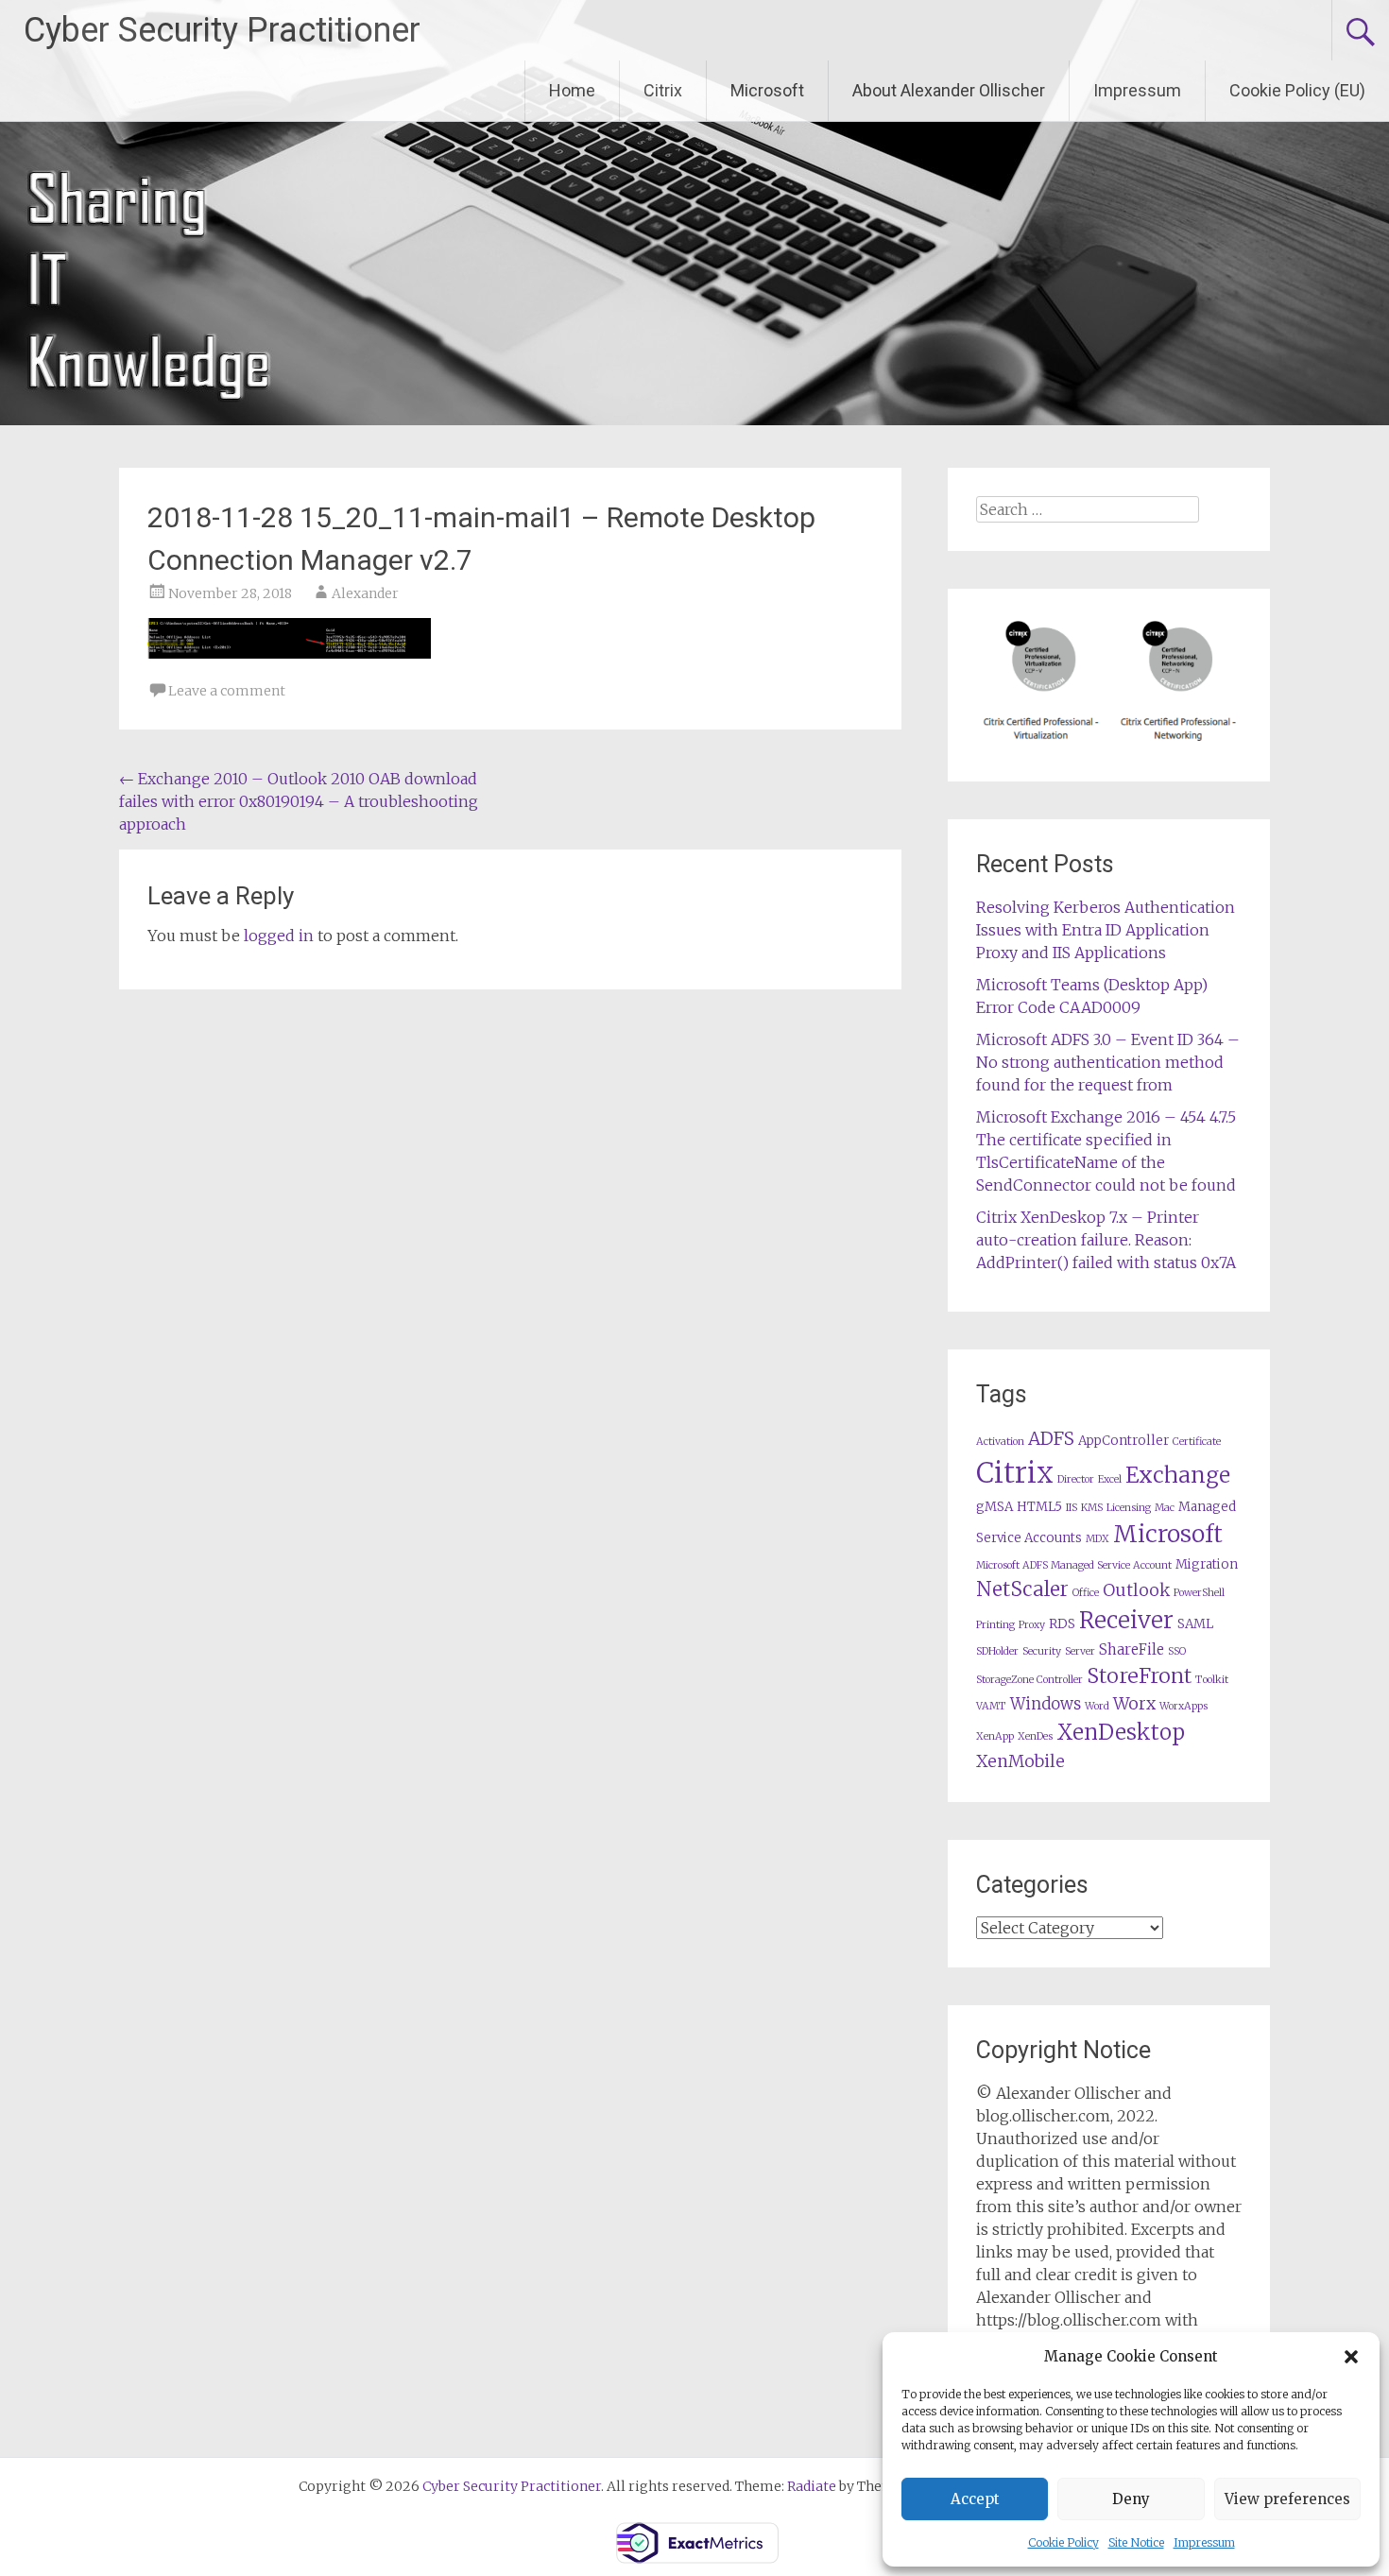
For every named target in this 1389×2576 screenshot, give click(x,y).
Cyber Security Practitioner (222, 30)
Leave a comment (227, 691)
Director (1076, 1479)
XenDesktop (1121, 1732)
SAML (1195, 1624)
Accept (975, 2499)
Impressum (1204, 2542)
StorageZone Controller (1029, 1680)
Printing (995, 1625)
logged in (279, 936)
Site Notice (1136, 2542)
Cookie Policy (1063, 2542)
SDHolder (997, 1651)
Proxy (1032, 1625)
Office (1086, 1593)
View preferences (1287, 2499)
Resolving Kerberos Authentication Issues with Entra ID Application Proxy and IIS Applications (1106, 930)
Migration (1207, 1564)
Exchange (1178, 1475)
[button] (1351, 2357)
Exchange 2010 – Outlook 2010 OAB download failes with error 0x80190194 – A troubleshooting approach (299, 801)
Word (1097, 1706)
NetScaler (1022, 1589)
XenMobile (1020, 1761)
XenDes (1035, 1736)
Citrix (663, 90)
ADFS (1051, 1439)
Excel (1110, 1479)
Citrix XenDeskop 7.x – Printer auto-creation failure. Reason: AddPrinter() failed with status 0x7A (1106, 1240)
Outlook (1136, 1590)
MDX (1097, 1539)
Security (1042, 1651)
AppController (1123, 1441)
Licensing (1129, 1508)
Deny (1131, 2499)
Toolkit (1212, 1680)
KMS (1092, 1508)
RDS (1062, 1624)
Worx (1134, 1704)
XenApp (995, 1736)
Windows (1046, 1704)
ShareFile (1132, 1649)
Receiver (1126, 1620)
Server (1080, 1651)
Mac (1165, 1508)
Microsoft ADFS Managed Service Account (1074, 1565)
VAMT (991, 1706)
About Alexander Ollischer (949, 90)
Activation (1000, 1442)
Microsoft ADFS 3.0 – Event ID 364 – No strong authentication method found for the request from (1108, 1062)
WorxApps (1183, 1706)
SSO (1177, 1651)
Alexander (365, 593)
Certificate (1197, 1442)
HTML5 (1039, 1507)
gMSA (995, 1507)
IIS (1072, 1508)
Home (572, 90)
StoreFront (1139, 1676)
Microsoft (767, 90)
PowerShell (1199, 1593)
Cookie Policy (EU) (1297, 90)
